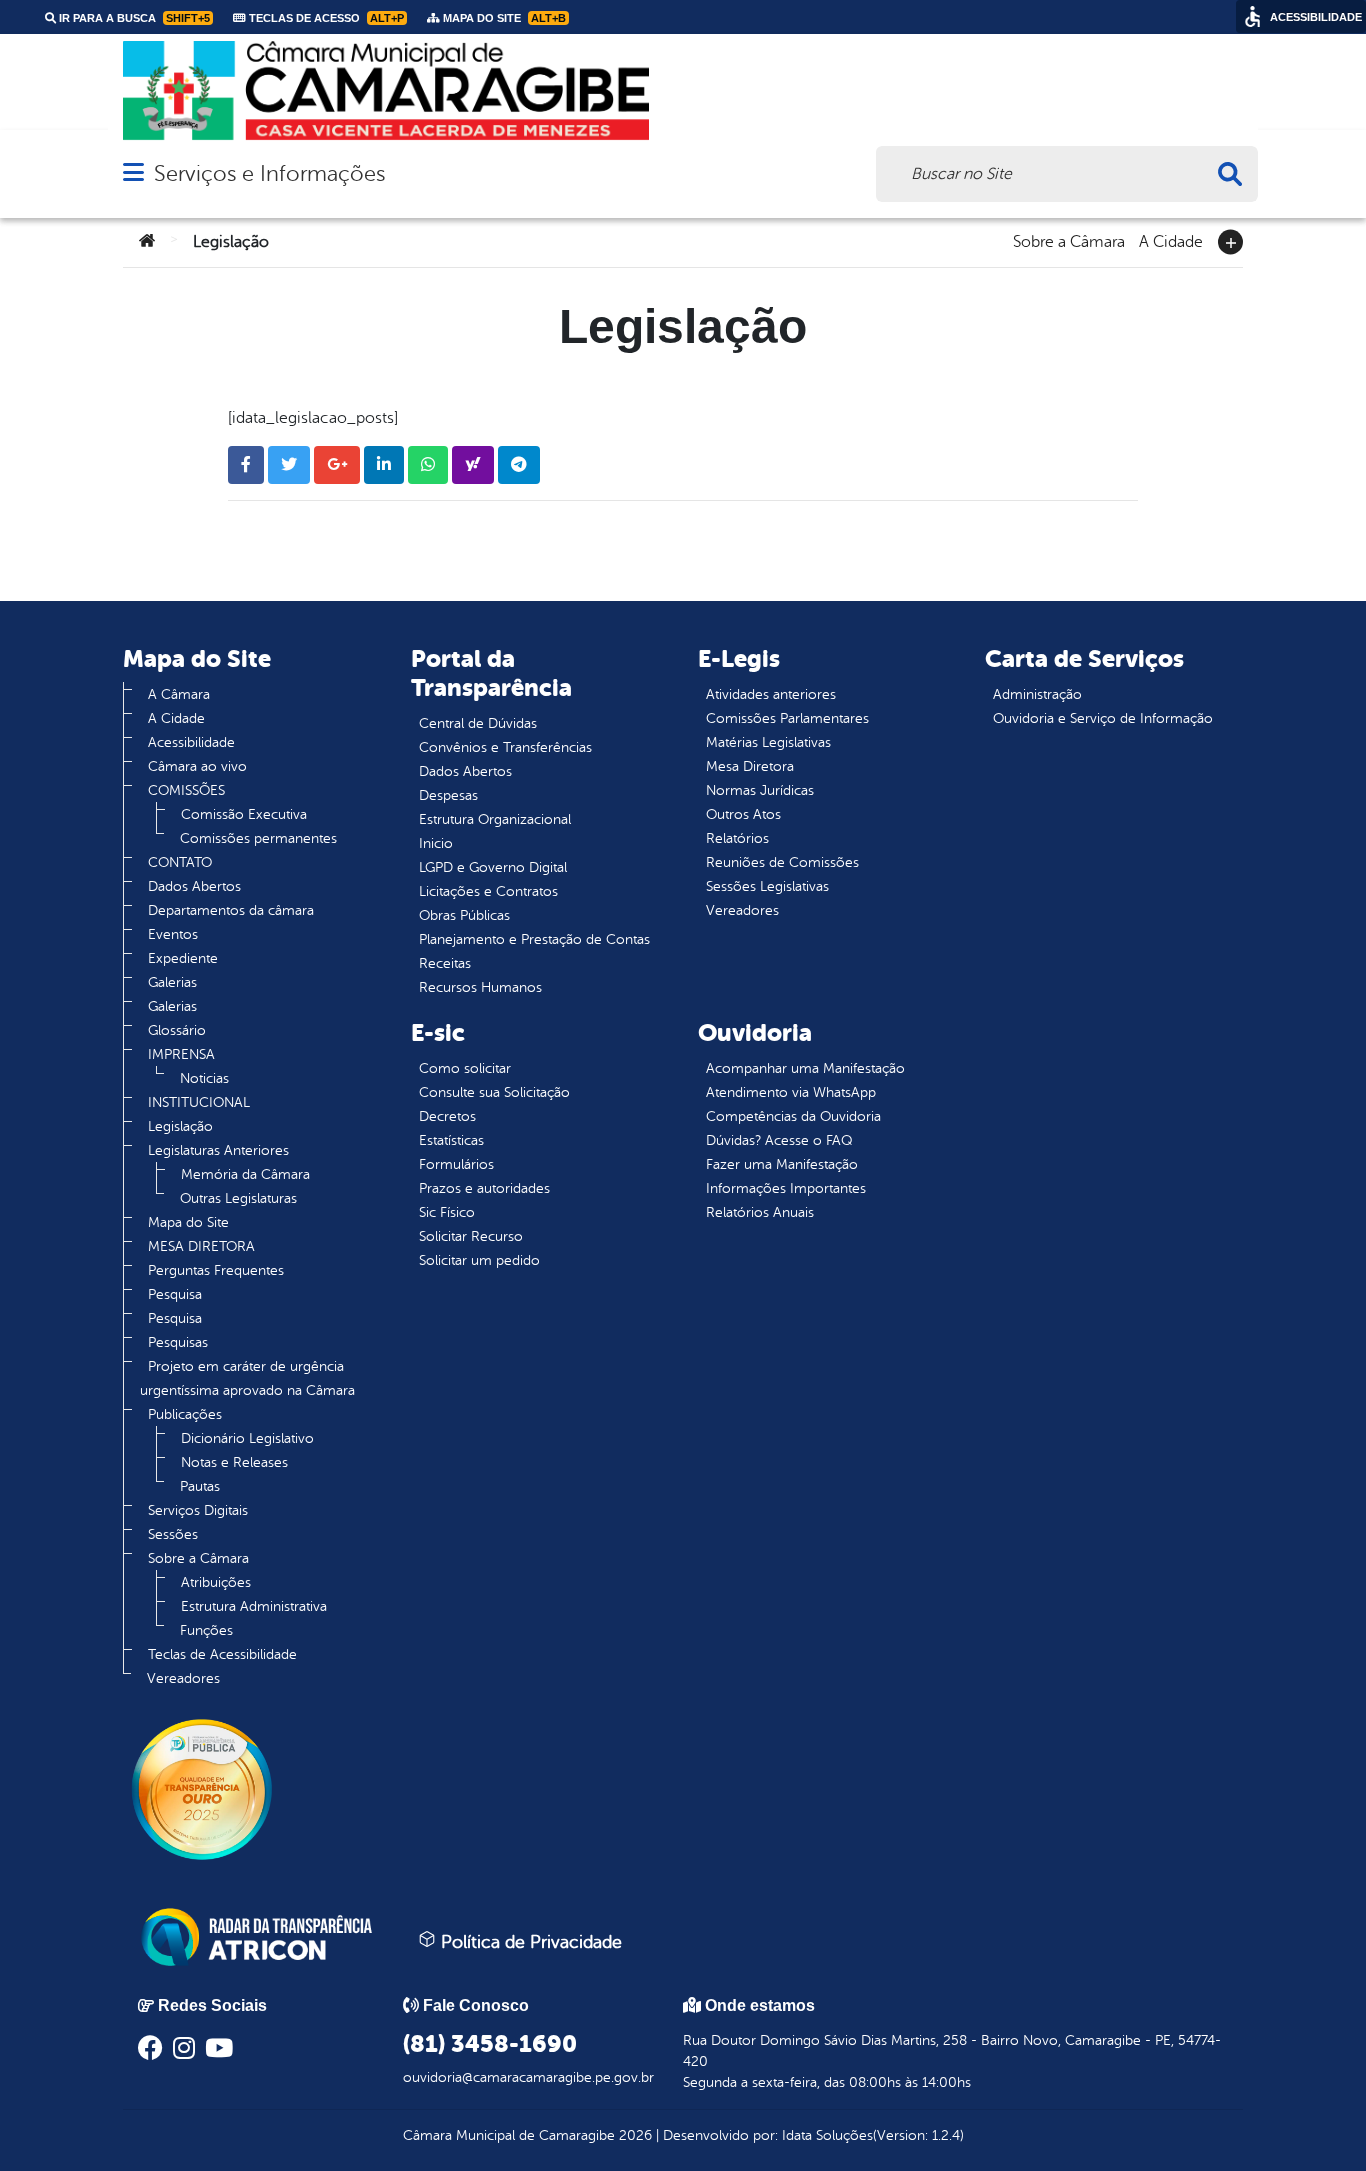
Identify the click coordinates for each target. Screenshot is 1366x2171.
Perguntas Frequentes (216, 1270)
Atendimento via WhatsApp (791, 1092)
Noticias (204, 1078)
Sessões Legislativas (767, 886)
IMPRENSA (181, 1054)
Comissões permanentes (258, 838)
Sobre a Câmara (1069, 240)
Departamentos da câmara (231, 910)
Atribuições (216, 1582)
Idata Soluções (827, 2135)
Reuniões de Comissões (782, 862)
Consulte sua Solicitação (494, 1092)
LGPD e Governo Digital (493, 867)
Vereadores (183, 1678)
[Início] (147, 242)
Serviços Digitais (198, 1510)
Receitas (445, 963)
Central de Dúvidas (478, 723)
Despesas (448, 795)
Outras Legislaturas (238, 1198)
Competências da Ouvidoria (793, 1116)
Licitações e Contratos (488, 891)
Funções (206, 1630)
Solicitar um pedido (479, 1260)
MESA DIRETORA (201, 1246)
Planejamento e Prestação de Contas (534, 939)
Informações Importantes (786, 1188)
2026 (633, 2135)
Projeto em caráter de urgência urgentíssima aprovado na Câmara (247, 1378)
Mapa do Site (188, 1222)
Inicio (436, 843)
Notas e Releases (234, 1462)
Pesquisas (178, 1342)
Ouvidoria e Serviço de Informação (1103, 718)
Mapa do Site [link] (503, 18)
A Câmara (179, 694)
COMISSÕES (186, 790)
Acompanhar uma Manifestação (805, 1068)
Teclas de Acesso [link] (325, 18)
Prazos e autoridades (484, 1188)
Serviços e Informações (269, 173)
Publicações (185, 1414)
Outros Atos (743, 814)
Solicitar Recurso (471, 1236)
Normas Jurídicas (760, 790)
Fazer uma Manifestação (782, 1164)
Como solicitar (465, 1068)
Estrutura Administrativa (254, 1606)
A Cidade (1171, 240)
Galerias (172, 982)
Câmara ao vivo (197, 766)
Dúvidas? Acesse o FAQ (779, 1140)
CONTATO (180, 862)
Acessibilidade (191, 742)
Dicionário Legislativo (247, 1438)
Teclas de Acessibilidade (222, 1654)
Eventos (173, 934)
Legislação (180, 1126)
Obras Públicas (464, 915)
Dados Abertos (194, 886)
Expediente (183, 958)
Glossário (177, 1030)
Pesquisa (175, 1294)
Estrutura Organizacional (495, 819)
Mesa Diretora (750, 766)
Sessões (173, 1534)
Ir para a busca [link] (133, 18)
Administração (1037, 694)
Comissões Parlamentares (787, 718)
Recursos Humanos (480, 987)
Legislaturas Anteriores (218, 1150)
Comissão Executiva (244, 814)
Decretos (447, 1116)
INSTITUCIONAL (199, 1102)
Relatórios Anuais (760, 1212)
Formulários (456, 1164)
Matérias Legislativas (768, 742)
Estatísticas (451, 1140)
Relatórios (737, 838)
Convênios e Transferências (505, 747)
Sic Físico (447, 1212)
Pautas (200, 1486)
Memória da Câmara (245, 1174)
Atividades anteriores (771, 694)
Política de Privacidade (529, 1942)
